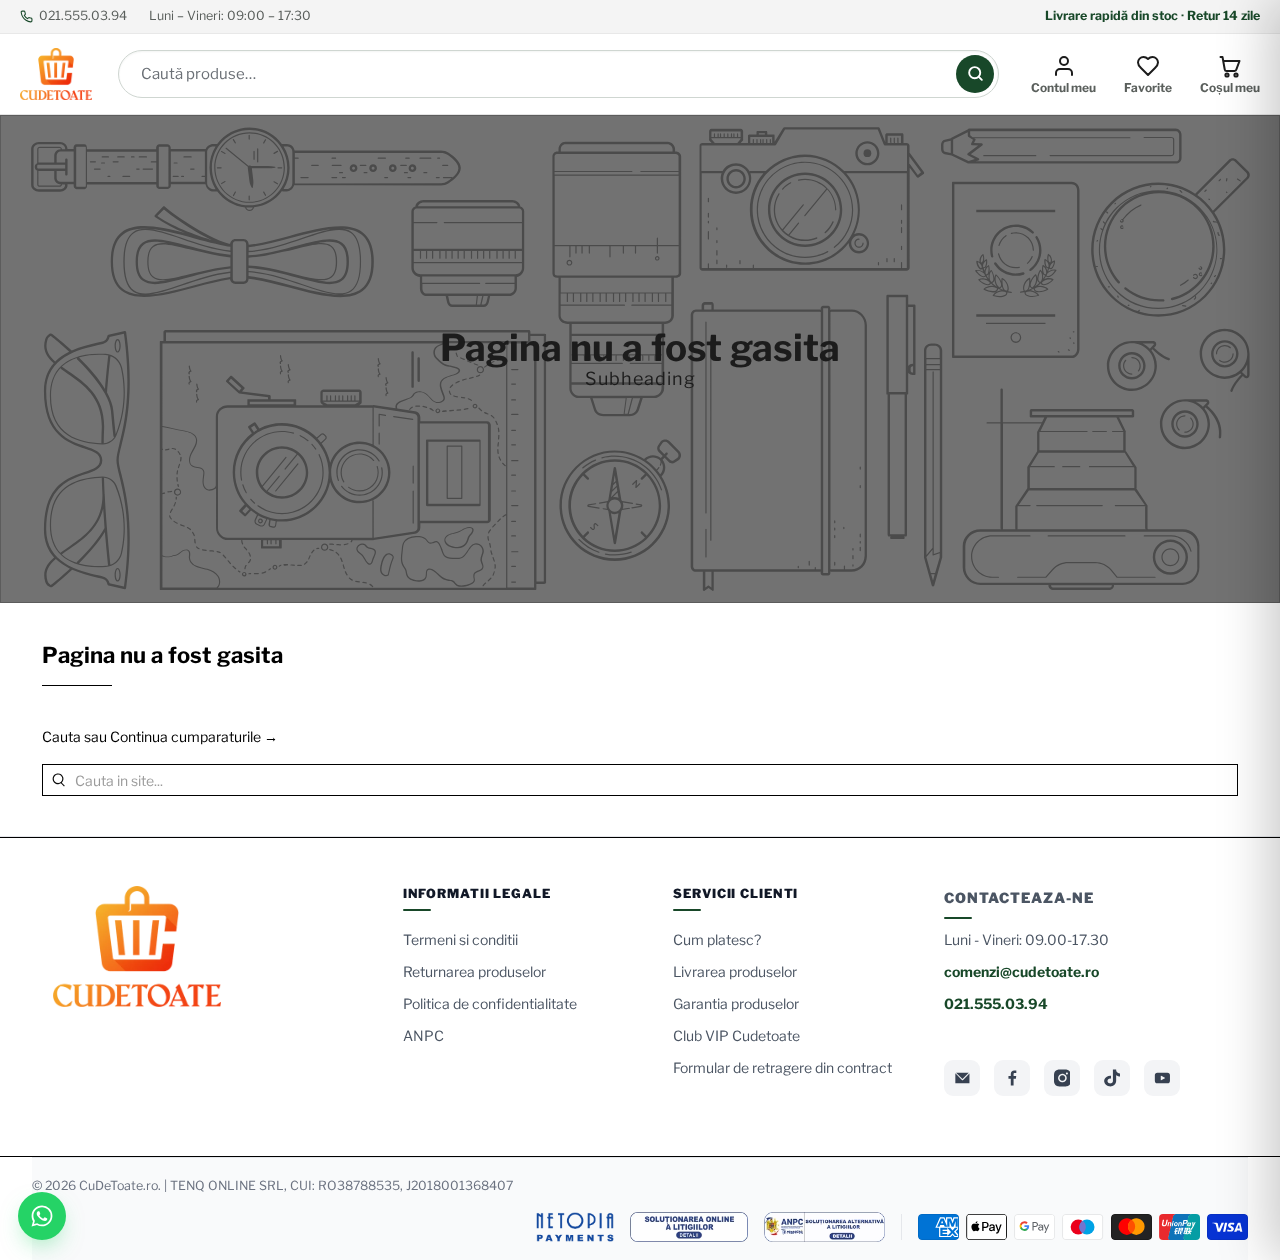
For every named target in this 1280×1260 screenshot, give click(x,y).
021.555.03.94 (83, 15)
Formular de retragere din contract (782, 1067)
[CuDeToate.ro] (56, 74)
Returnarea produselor (474, 971)
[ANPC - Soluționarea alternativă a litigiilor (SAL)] (824, 1227)
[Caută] (975, 74)
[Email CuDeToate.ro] (962, 1078)
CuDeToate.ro (118, 1185)
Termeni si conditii (460, 939)
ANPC (423, 1035)
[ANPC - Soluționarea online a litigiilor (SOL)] (689, 1227)
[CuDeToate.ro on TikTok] (1112, 1078)
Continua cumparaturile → (194, 736)
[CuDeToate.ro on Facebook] (1012, 1078)
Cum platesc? (717, 939)
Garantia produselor (736, 1003)
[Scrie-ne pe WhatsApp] (42, 1216)
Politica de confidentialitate (490, 1003)
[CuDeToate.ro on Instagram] (1062, 1078)
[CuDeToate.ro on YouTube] (1162, 1078)
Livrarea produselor (735, 971)
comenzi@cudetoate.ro (1021, 971)
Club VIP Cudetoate (736, 1035)
